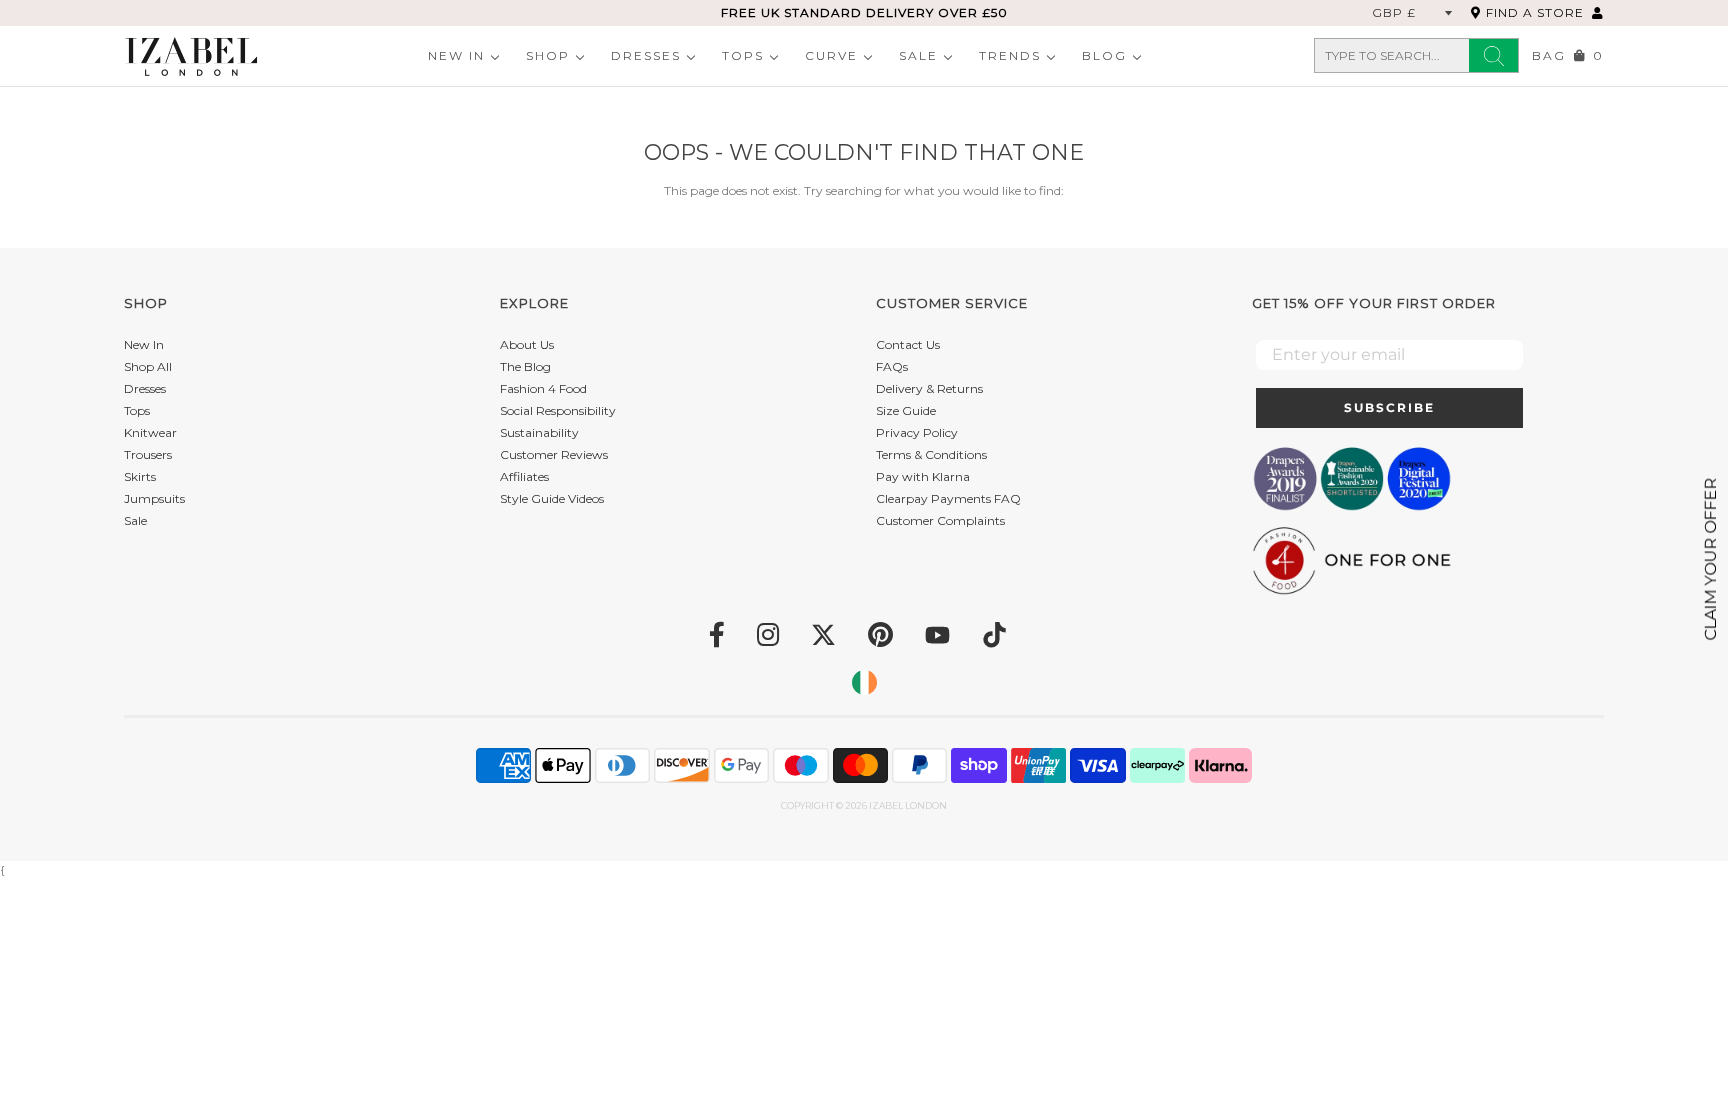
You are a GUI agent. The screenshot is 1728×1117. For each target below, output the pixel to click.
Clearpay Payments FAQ (948, 498)
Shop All (148, 366)
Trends (1010, 55)
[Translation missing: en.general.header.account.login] (1598, 12)
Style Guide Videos (552, 498)
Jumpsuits (154, 498)
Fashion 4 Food (543, 388)
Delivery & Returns (929, 388)
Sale (918, 55)
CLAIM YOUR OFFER (1710, 558)
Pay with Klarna (923, 476)
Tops (743, 55)
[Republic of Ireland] (864, 682)
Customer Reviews (554, 454)
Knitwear (150, 432)
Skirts (140, 476)
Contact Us (908, 344)
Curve (831, 55)
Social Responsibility (558, 410)
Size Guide (906, 410)
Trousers (148, 454)
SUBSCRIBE (1389, 407)
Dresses (646, 55)
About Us (527, 344)
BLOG (1104, 55)
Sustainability (539, 432)
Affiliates (524, 476)
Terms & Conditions (931, 454)
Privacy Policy (917, 432)
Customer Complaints (940, 520)
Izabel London (908, 805)
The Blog (525, 366)
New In (456, 55)
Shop (548, 55)
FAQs (892, 366)
